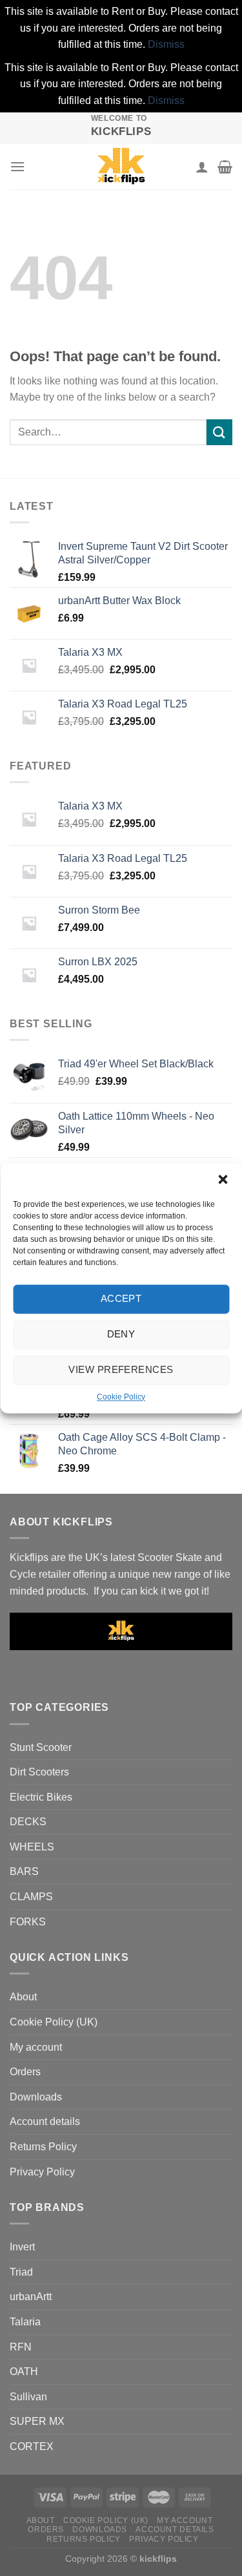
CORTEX (32, 2446)
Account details (45, 2121)
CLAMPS (31, 1897)
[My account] (202, 167)
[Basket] (225, 167)
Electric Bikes (41, 1797)
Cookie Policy (121, 1397)
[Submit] (219, 432)
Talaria (25, 2322)
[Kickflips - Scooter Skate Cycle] (121, 167)
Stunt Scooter (41, 1747)
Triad (21, 2272)
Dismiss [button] (166, 44)
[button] (223, 1179)
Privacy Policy (42, 2172)
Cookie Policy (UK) (54, 2022)
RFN (21, 2347)
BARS (24, 1871)
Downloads (36, 2097)
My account (36, 2047)
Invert (22, 2247)
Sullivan (28, 2397)
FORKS (28, 1922)
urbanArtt (31, 2297)
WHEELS (32, 1847)
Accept (121, 1298)
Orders (25, 2072)
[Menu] (17, 166)
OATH (24, 2372)
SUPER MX (37, 2421)
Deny (121, 1334)
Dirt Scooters (39, 1772)
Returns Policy (43, 2147)
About (23, 1997)
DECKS (28, 1822)
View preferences (121, 1369)
